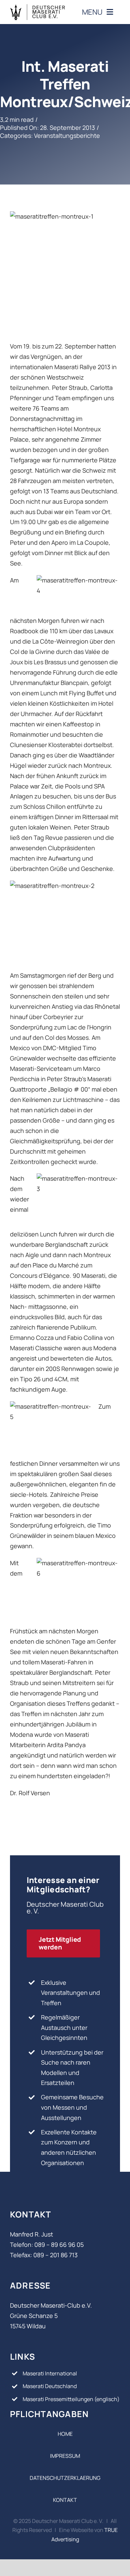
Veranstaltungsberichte (67, 136)
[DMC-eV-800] (37, 7)
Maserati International (50, 2373)
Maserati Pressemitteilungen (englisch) (71, 2399)
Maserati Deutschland (50, 2386)
